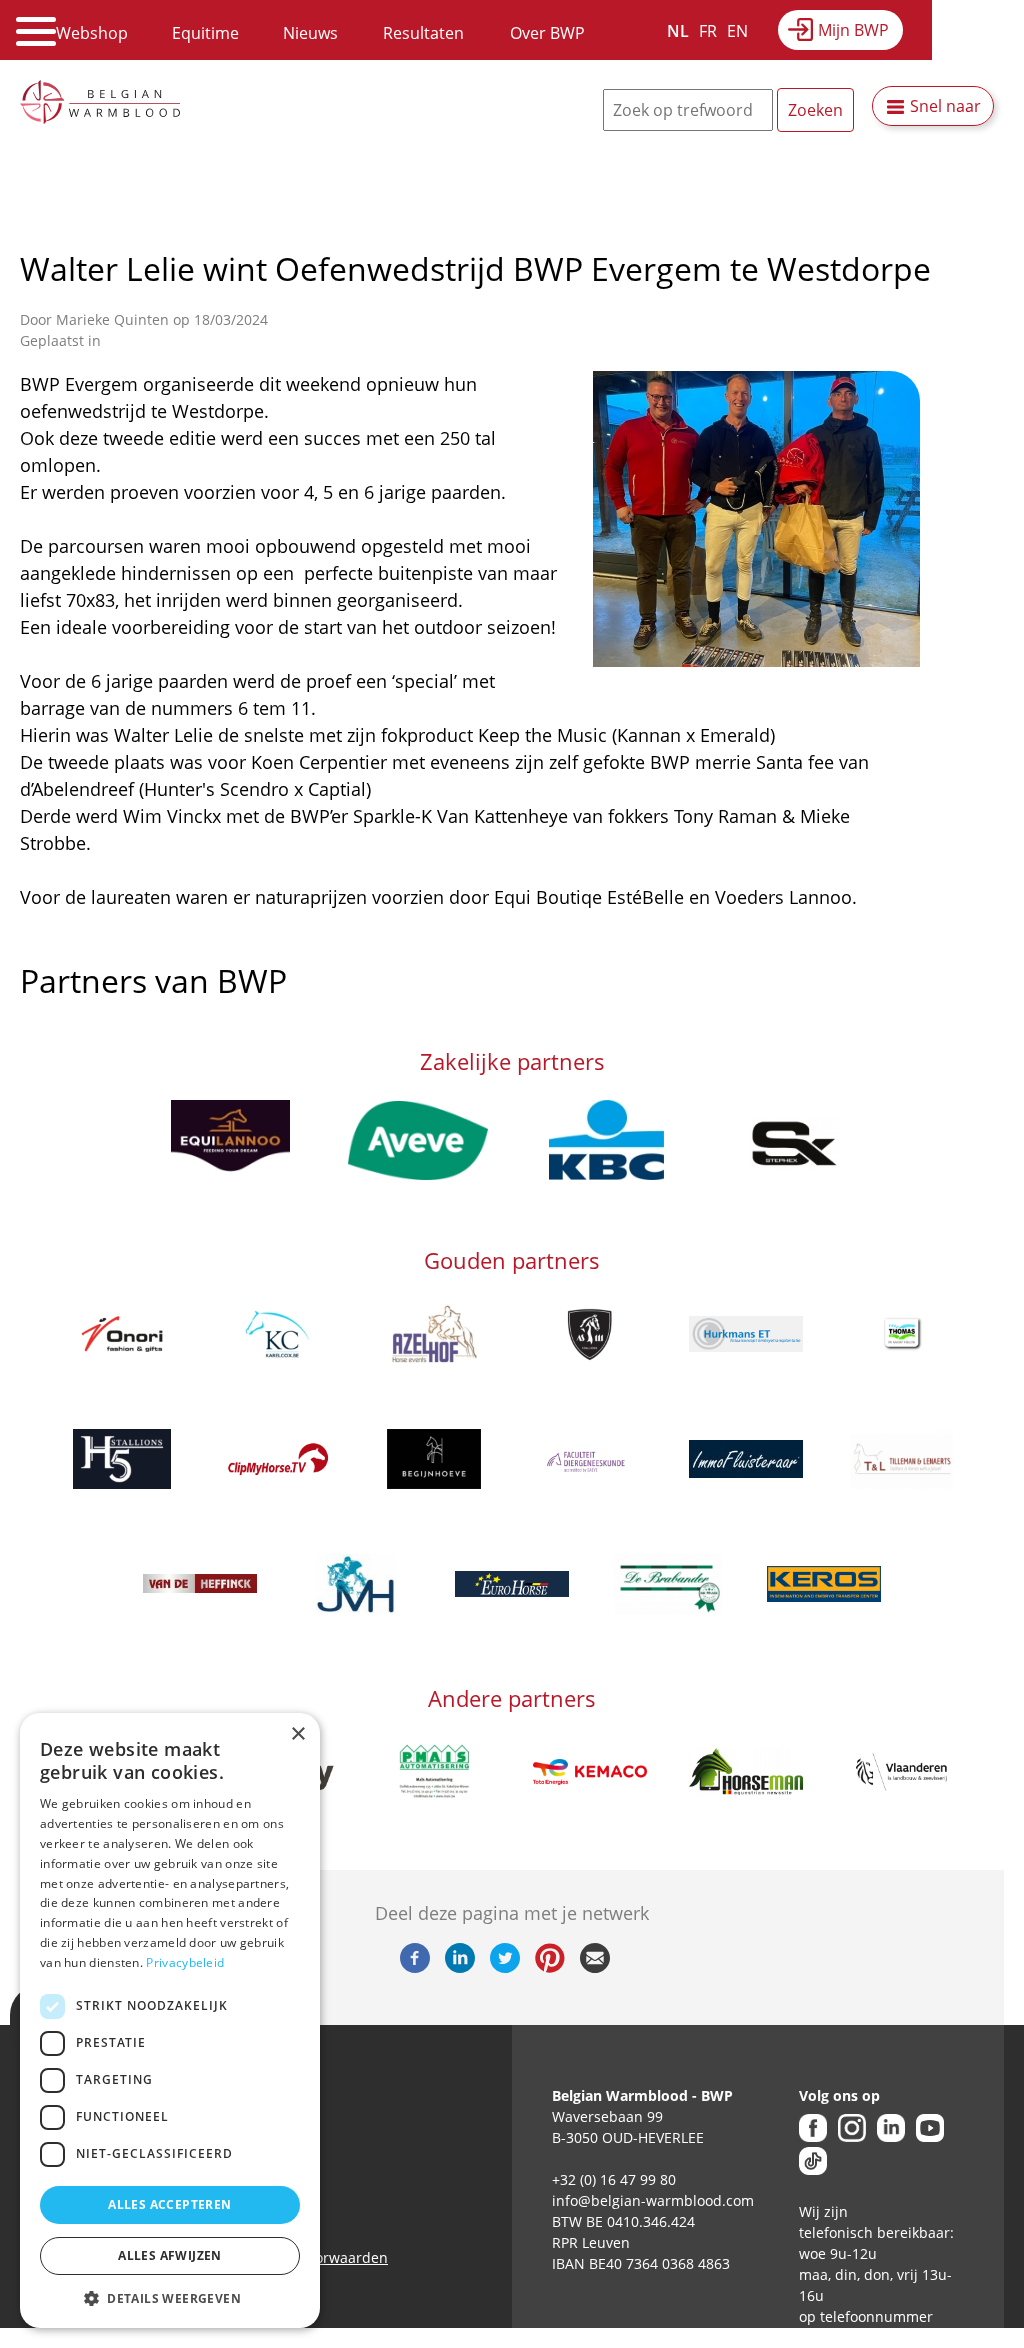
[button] (170, 2298)
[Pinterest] (550, 1967)
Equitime (205, 33)
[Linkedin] (460, 1967)
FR (708, 31)
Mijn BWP (853, 30)
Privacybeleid (185, 1962)
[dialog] (170, 2020)
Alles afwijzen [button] (170, 2255)
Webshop (92, 33)
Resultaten (423, 33)
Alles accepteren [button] (169, 2204)
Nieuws (310, 33)
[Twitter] (505, 1967)
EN (737, 31)
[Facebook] (415, 1967)
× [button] (297, 1734)
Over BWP (547, 33)
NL (678, 31)
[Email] (595, 1967)
